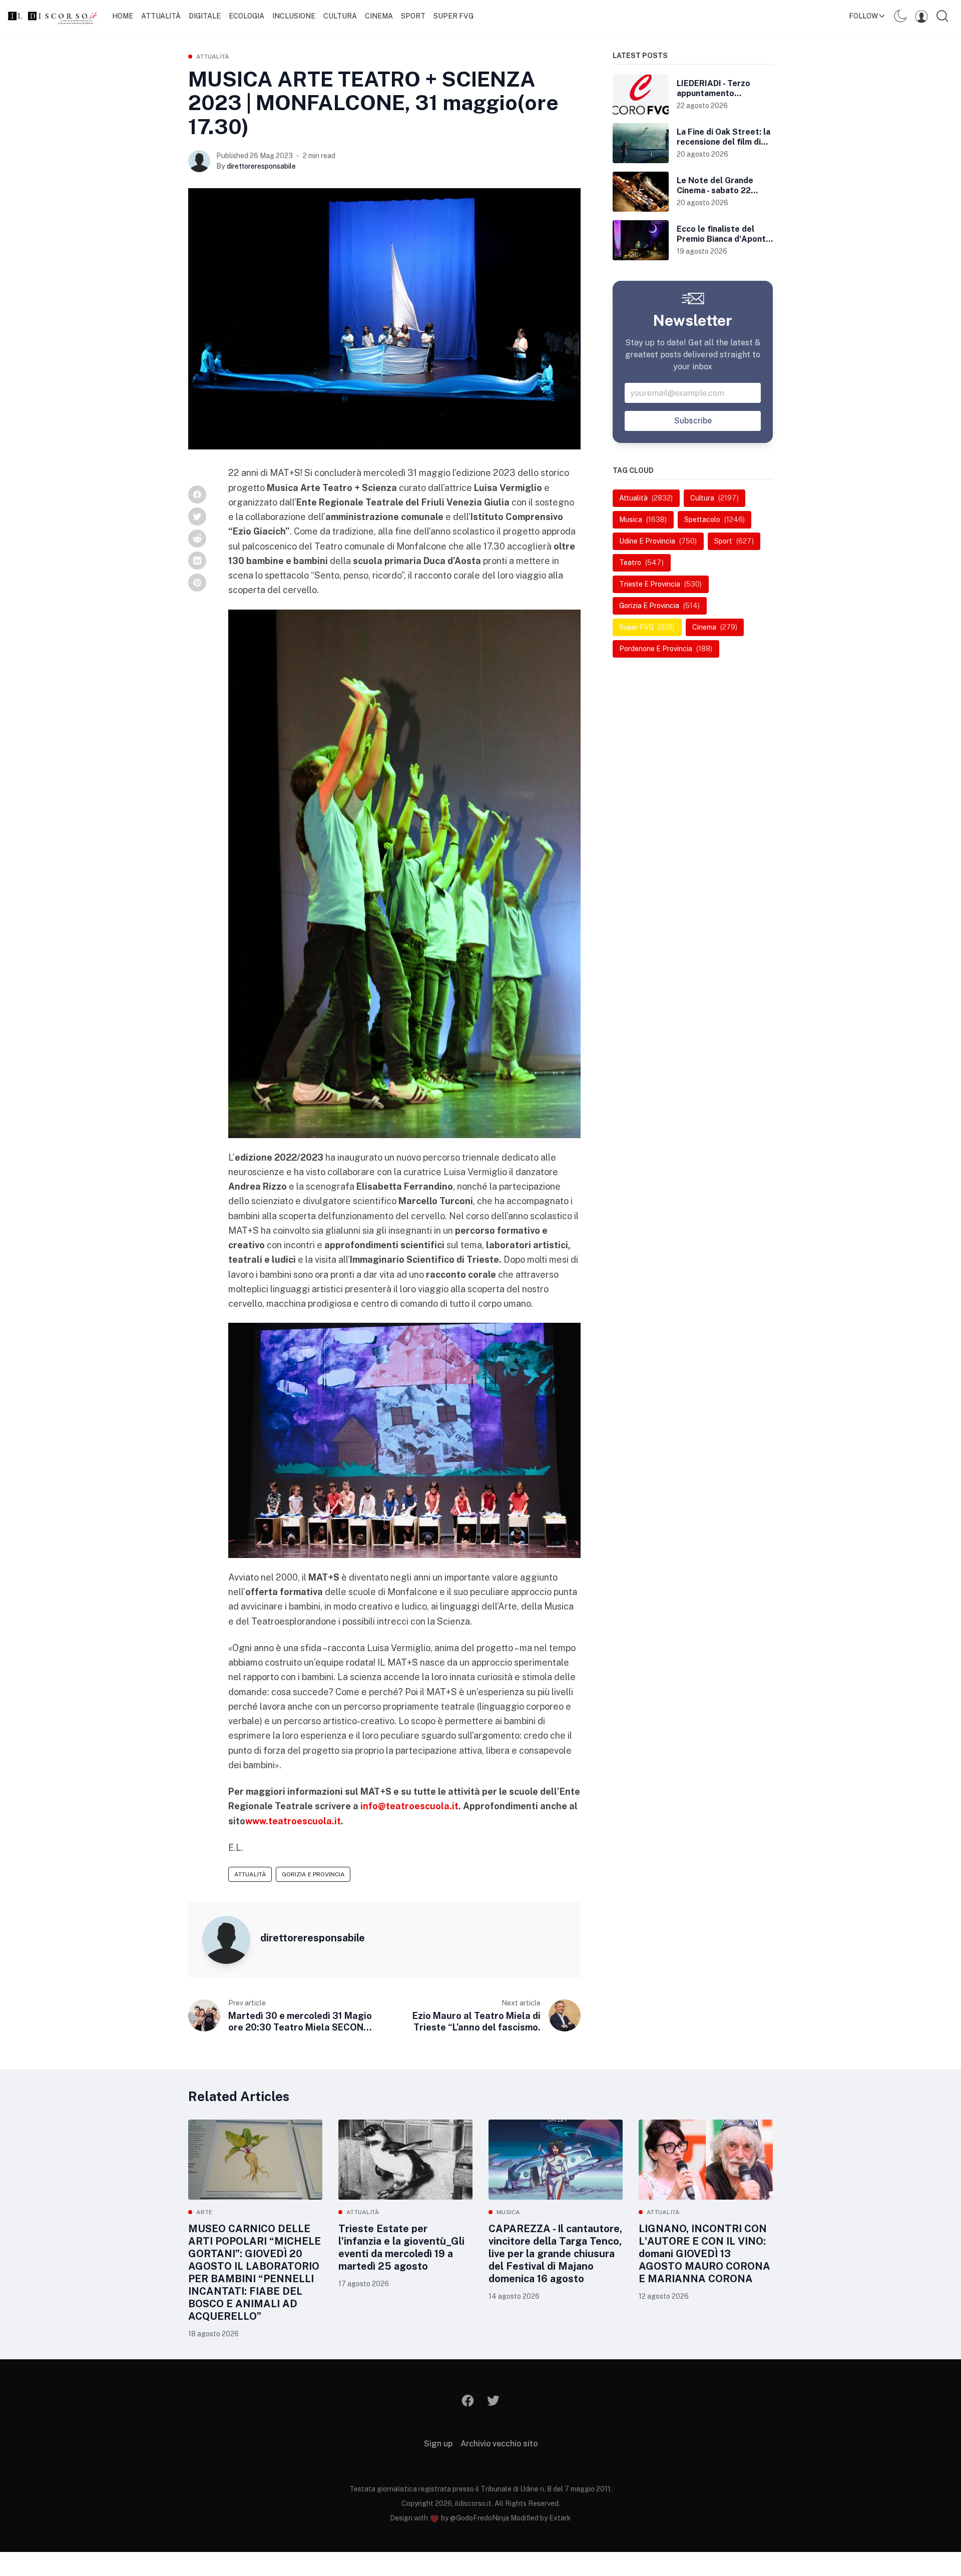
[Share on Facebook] (197, 494)
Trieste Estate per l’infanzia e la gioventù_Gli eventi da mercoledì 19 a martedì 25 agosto (401, 2247)
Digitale (205, 16)
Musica (509, 2212)
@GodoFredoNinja (479, 2518)
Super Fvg (453, 16)
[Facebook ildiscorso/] (468, 2401)
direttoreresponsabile (261, 166)
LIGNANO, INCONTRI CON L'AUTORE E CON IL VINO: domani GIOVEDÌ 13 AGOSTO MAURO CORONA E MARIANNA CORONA (704, 2254)
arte (204, 2212)
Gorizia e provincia (313, 1874)
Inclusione (294, 16)
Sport (413, 16)
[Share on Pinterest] (197, 583)
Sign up (438, 2444)
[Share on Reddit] (197, 539)
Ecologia (247, 16)
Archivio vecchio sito (499, 2444)
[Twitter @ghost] (493, 2401)
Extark (560, 2518)
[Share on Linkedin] (197, 561)
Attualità (161, 16)
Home (123, 16)
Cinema (379, 16)
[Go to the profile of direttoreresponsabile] (199, 161)
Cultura (340, 16)
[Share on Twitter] (197, 517)
